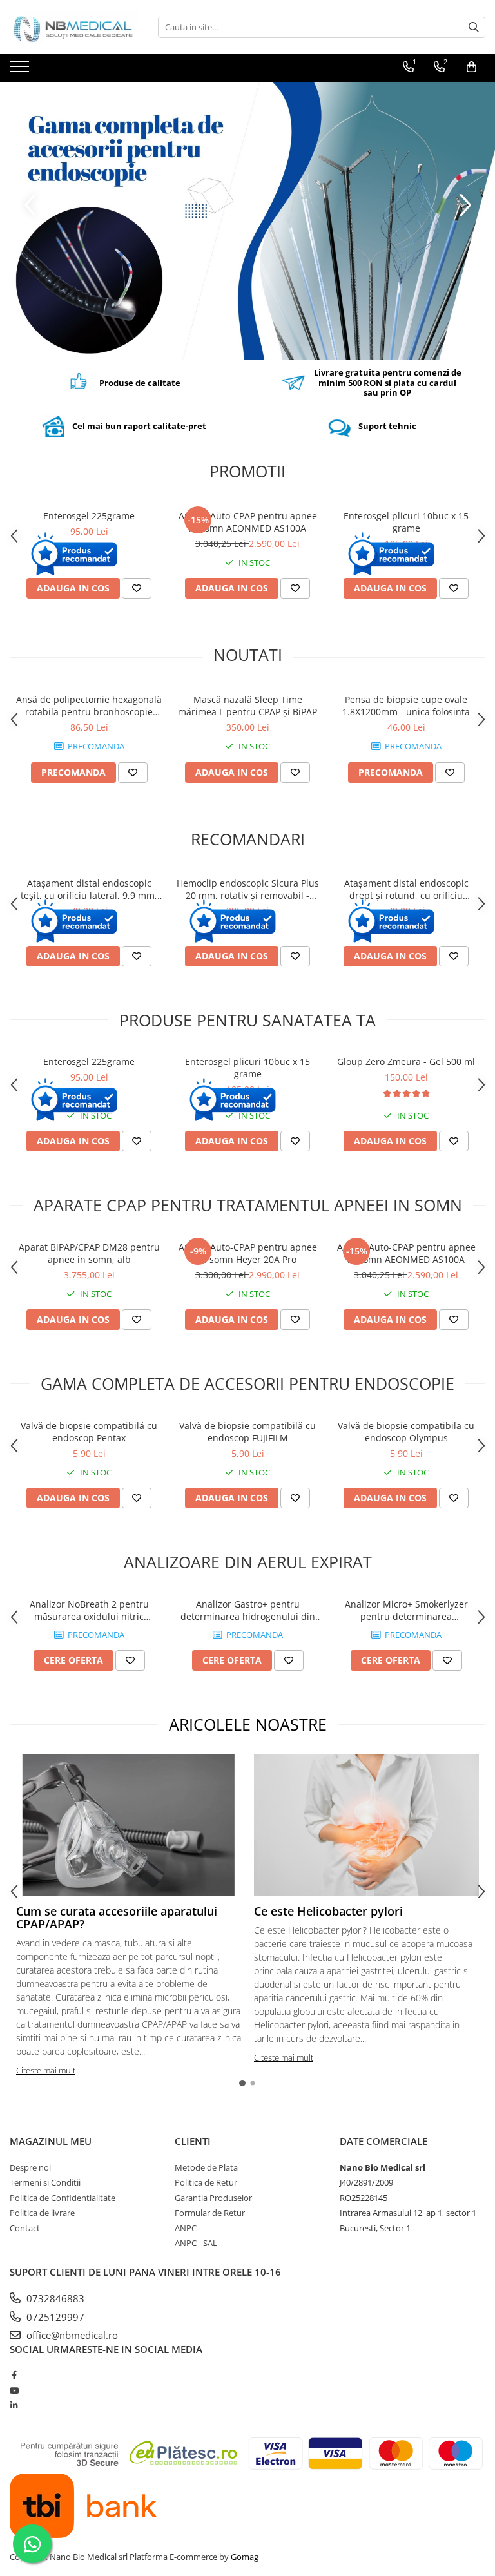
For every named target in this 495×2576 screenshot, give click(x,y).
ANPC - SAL (196, 2243)
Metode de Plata (206, 2167)
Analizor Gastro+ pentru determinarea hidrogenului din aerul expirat (248, 1610)
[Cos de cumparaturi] (471, 67)
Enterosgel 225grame (89, 516)
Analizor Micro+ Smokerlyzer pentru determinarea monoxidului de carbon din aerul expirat (406, 1610)
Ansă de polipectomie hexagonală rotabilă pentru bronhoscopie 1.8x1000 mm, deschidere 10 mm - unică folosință (89, 706)
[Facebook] (14, 2375)
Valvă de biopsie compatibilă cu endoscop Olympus (406, 1432)
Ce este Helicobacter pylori (328, 1911)
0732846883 (54, 2298)
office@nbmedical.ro (71, 2335)
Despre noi (30, 2167)
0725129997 (54, 2317)
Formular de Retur (210, 2213)
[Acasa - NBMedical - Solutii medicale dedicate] (74, 27)
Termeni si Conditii (45, 2182)
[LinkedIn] (14, 2405)
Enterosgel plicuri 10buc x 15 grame (406, 522)
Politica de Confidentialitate (63, 2198)
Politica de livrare (42, 2213)
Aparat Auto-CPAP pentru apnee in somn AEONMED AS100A (248, 522)
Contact (25, 2228)
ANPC (186, 2228)
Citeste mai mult (46, 2070)
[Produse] (21, 70)
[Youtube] (14, 2390)
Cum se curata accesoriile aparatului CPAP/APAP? (117, 1918)
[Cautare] (474, 27)
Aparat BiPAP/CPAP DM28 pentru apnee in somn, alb (89, 1253)
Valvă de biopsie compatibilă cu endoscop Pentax (89, 1432)
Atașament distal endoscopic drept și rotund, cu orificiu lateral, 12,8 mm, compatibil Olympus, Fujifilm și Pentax (406, 889)
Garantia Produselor (213, 2198)
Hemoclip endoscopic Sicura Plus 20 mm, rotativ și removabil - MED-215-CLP (248, 889)
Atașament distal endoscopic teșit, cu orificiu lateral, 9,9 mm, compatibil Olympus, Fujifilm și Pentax (89, 889)
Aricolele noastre (248, 1724)
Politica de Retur (206, 2182)
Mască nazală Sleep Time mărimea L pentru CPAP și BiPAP (247, 706)
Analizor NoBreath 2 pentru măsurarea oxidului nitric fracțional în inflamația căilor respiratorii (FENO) (89, 1610)
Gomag (244, 2557)
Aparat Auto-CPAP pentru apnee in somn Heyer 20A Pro (248, 1253)
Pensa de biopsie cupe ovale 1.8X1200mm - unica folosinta (406, 706)
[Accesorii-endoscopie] (247, 221)
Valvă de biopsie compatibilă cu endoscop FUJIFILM (247, 1432)
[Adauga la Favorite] (137, 588)
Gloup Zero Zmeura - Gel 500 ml (406, 1062)
